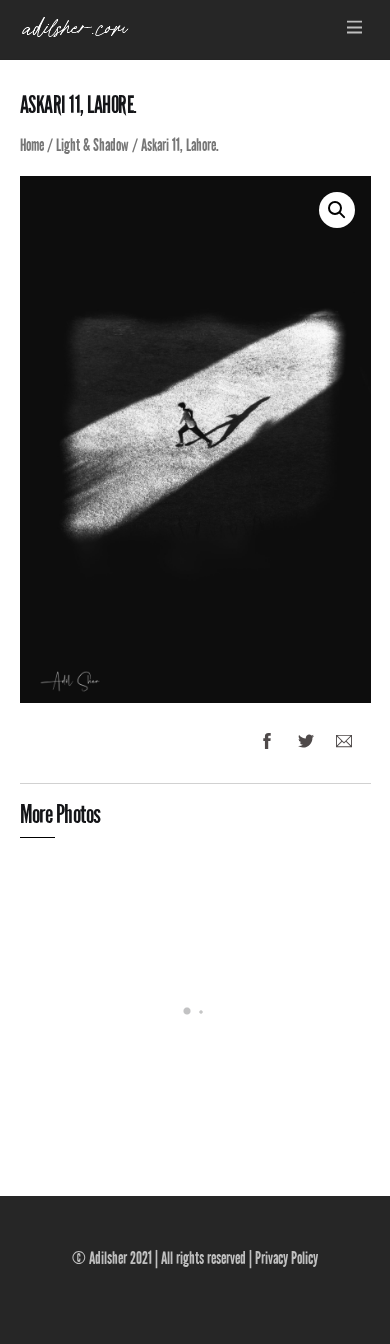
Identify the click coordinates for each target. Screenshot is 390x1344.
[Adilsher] (75, 34)
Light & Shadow (92, 145)
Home (32, 145)
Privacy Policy (286, 1258)
